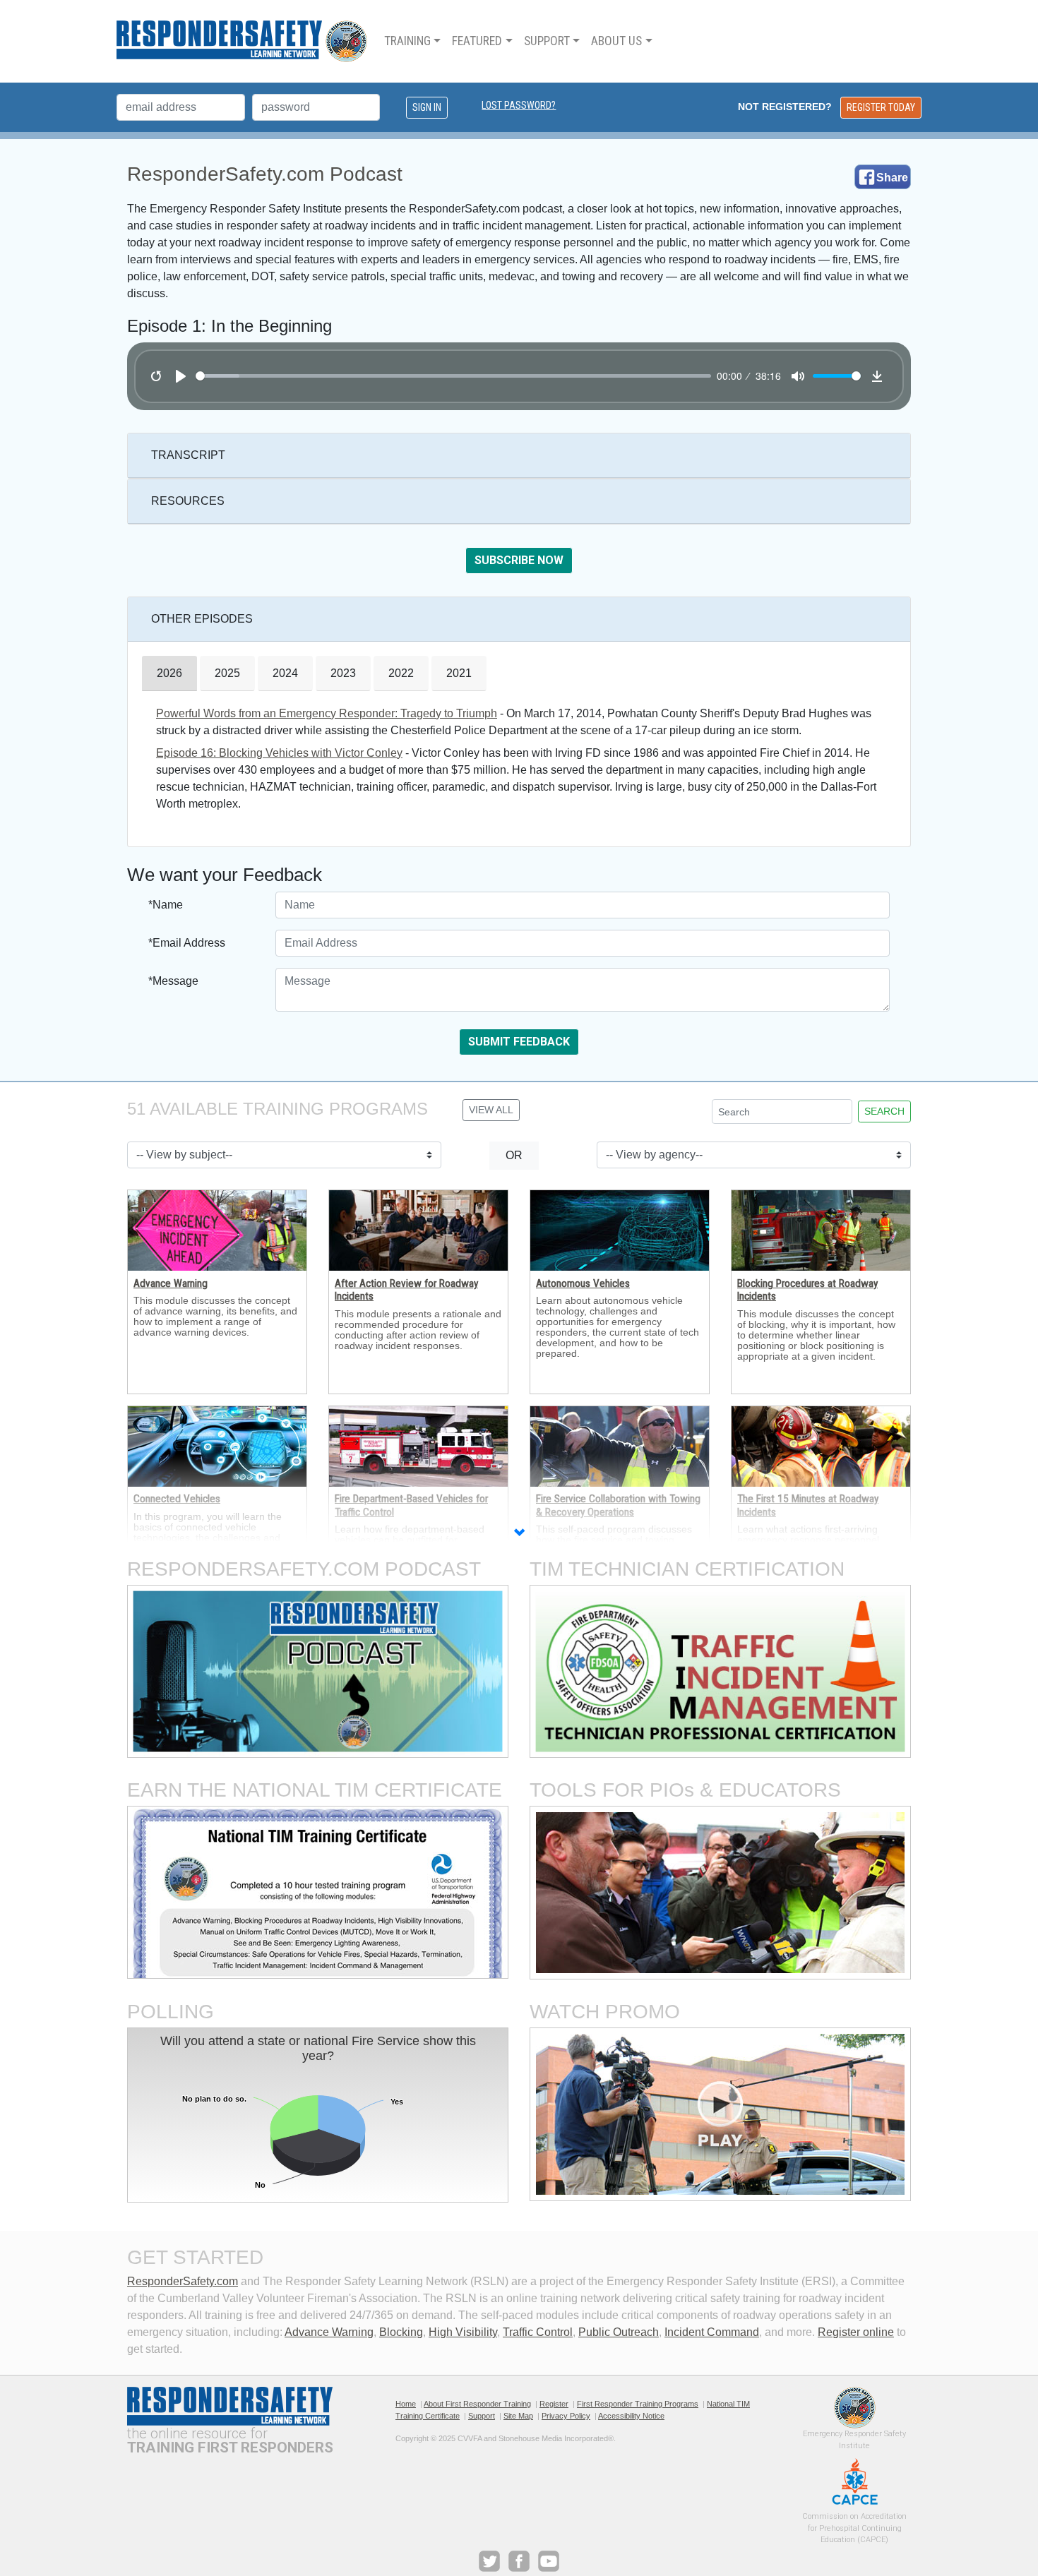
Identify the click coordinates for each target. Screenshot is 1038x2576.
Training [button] (407, 41)
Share (892, 178)
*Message (173, 981)
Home (406, 2404)
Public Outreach (619, 2332)
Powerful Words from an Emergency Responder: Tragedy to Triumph (327, 713)
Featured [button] (477, 41)
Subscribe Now (519, 560)
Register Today (881, 107)
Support (482, 2416)
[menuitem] (412, 41)
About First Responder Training (477, 2404)
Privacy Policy (566, 2416)
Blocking (401, 2332)
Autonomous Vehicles (583, 1283)
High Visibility (463, 2332)
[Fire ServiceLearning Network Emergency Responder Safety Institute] (242, 41)
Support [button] (547, 41)
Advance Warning (171, 1283)
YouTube (549, 2561)
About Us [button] (616, 41)
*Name (166, 905)
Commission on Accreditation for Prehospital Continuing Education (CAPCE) (855, 2481)
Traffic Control (538, 2332)
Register (554, 2404)
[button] (519, 1534)
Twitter (489, 2561)
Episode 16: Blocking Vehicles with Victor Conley (279, 753)
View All (491, 1110)
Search (884, 1111)
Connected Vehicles (177, 1499)
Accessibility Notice (631, 2416)
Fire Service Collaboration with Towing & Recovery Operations (618, 1505)
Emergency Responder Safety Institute (855, 2408)
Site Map (518, 2416)
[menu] (518, 41)
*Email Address (187, 943)
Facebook (519, 2561)
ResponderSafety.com (183, 2281)
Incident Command (712, 2332)
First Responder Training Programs (638, 2404)
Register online (856, 2332)
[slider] (454, 376)
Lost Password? (519, 105)
